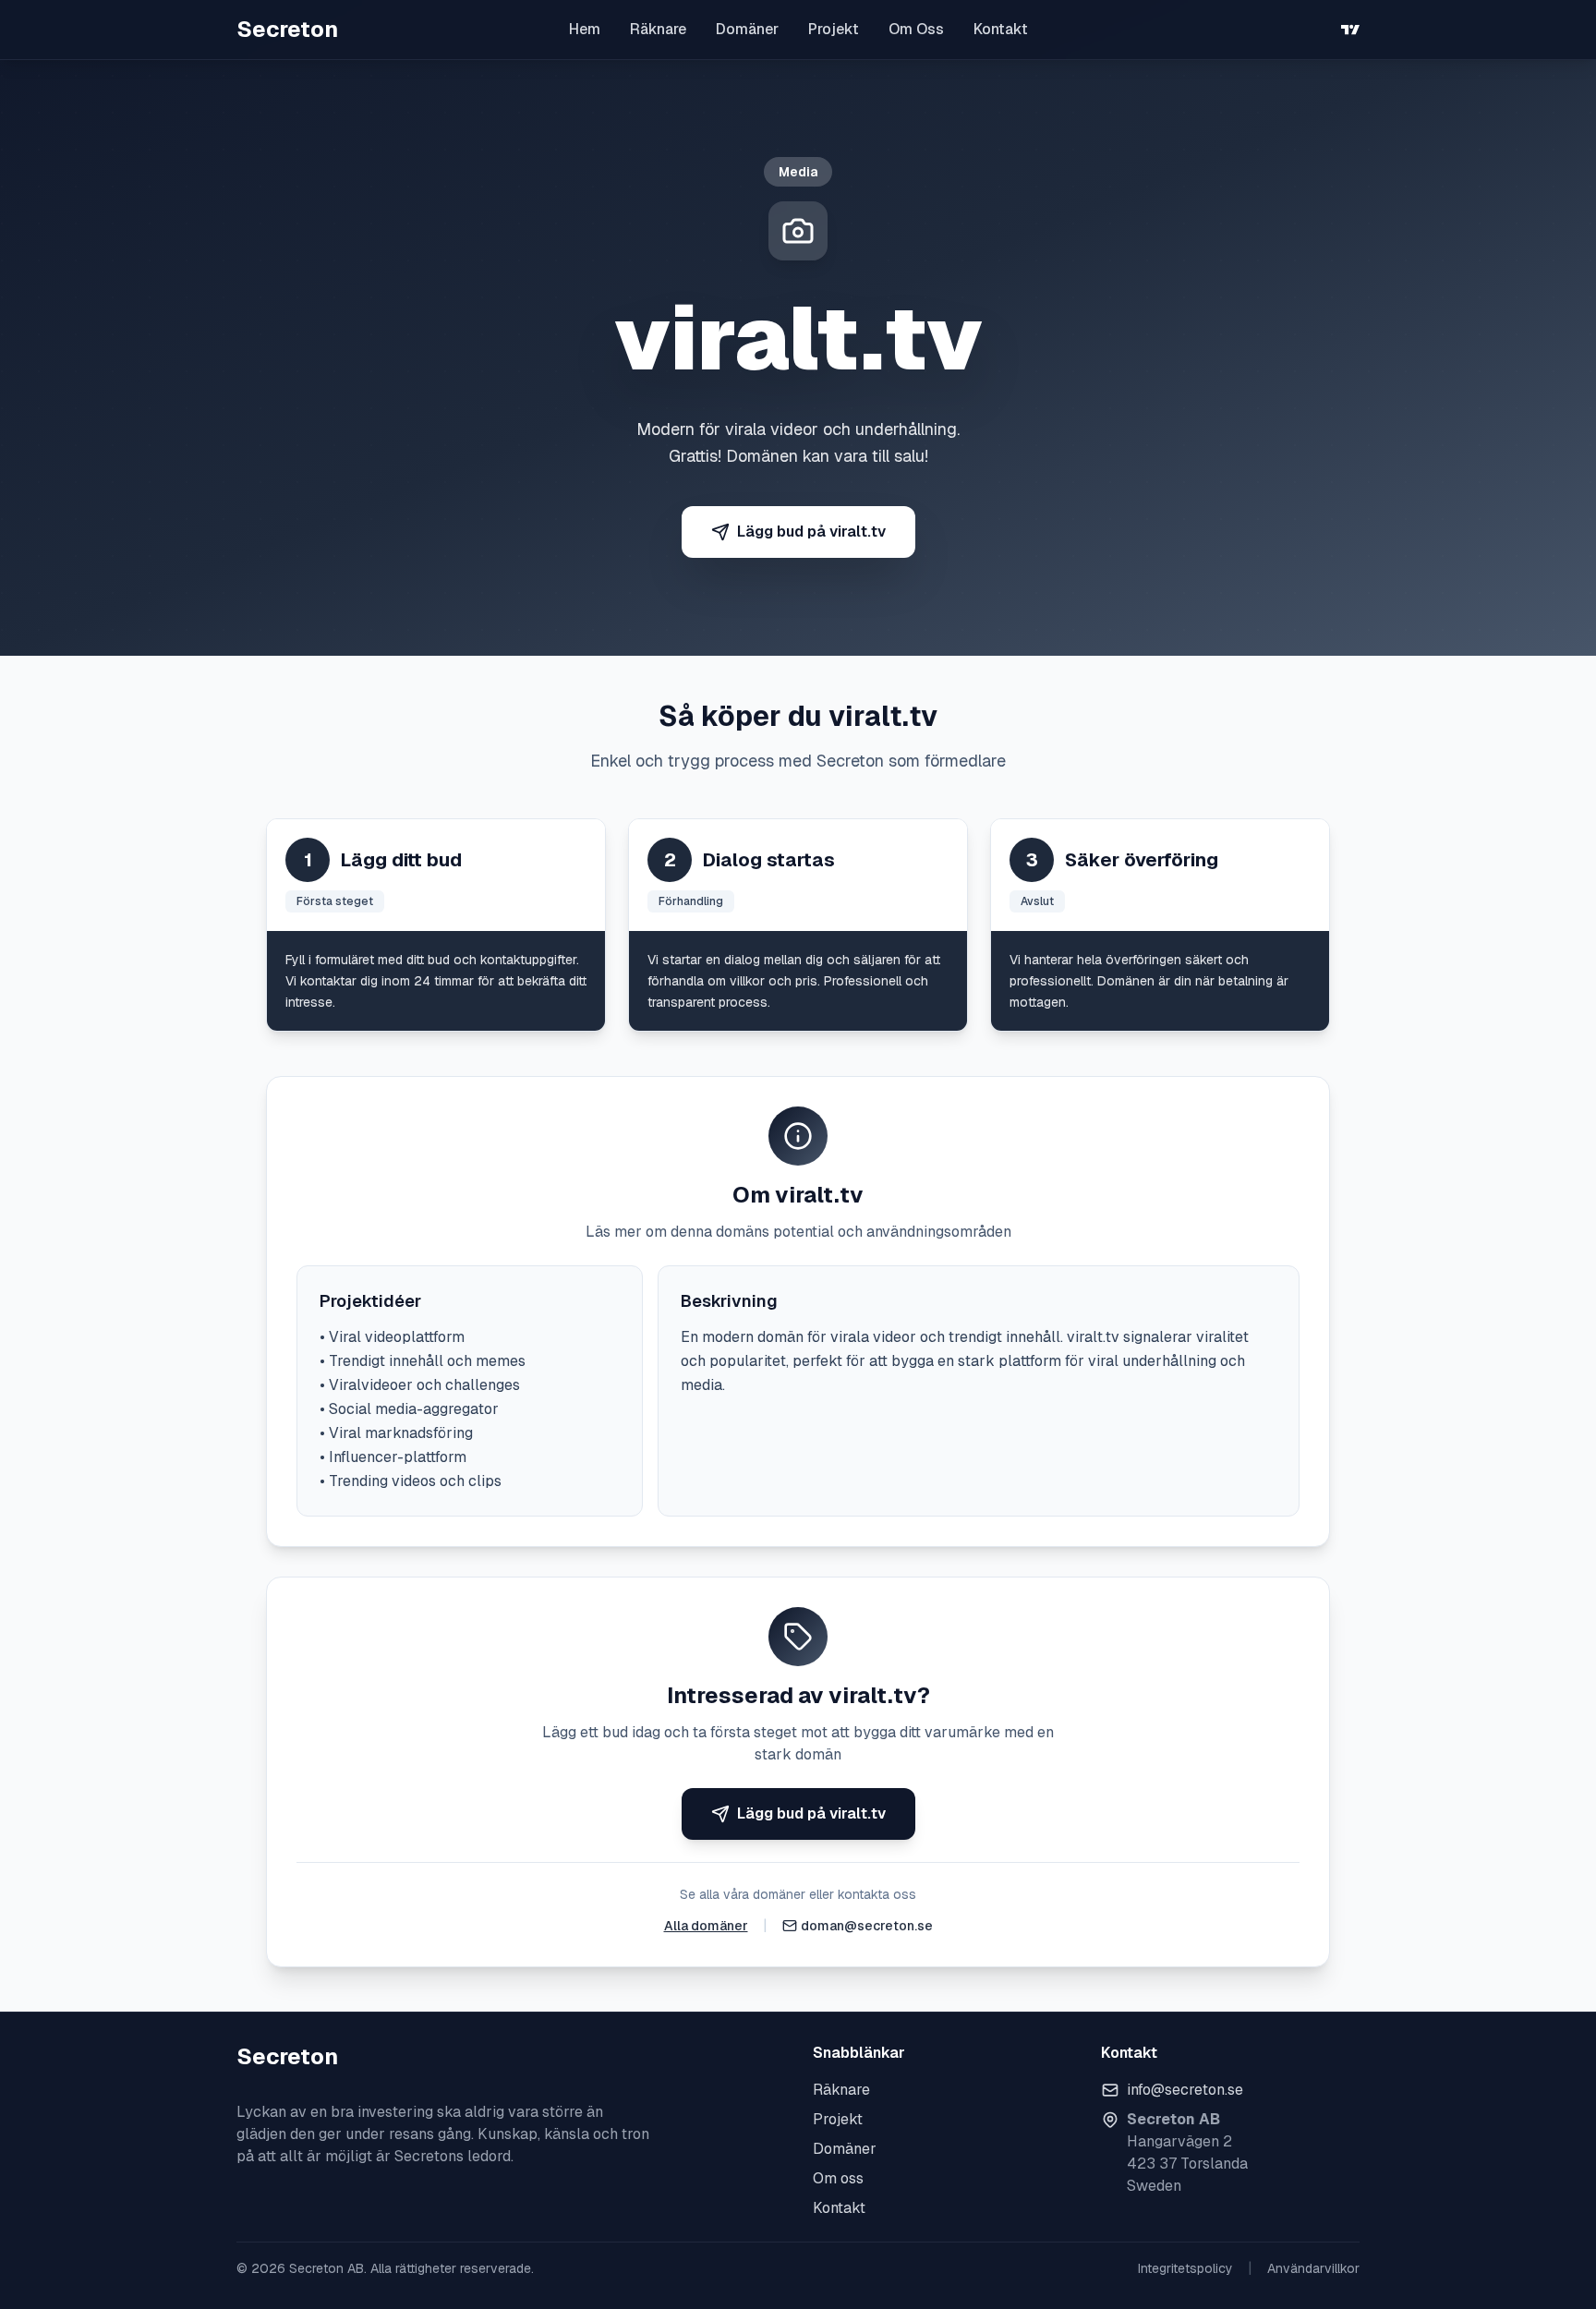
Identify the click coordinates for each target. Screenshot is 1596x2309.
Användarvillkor (1313, 2268)
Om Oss (916, 29)
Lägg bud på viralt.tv (811, 532)
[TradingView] (1350, 30)
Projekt (834, 29)
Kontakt (1001, 29)
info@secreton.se (1185, 2090)
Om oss (838, 2178)
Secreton (287, 29)
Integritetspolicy (1185, 2268)
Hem (585, 29)
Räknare (658, 29)
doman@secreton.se (867, 1926)
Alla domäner (706, 1926)
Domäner (747, 29)
